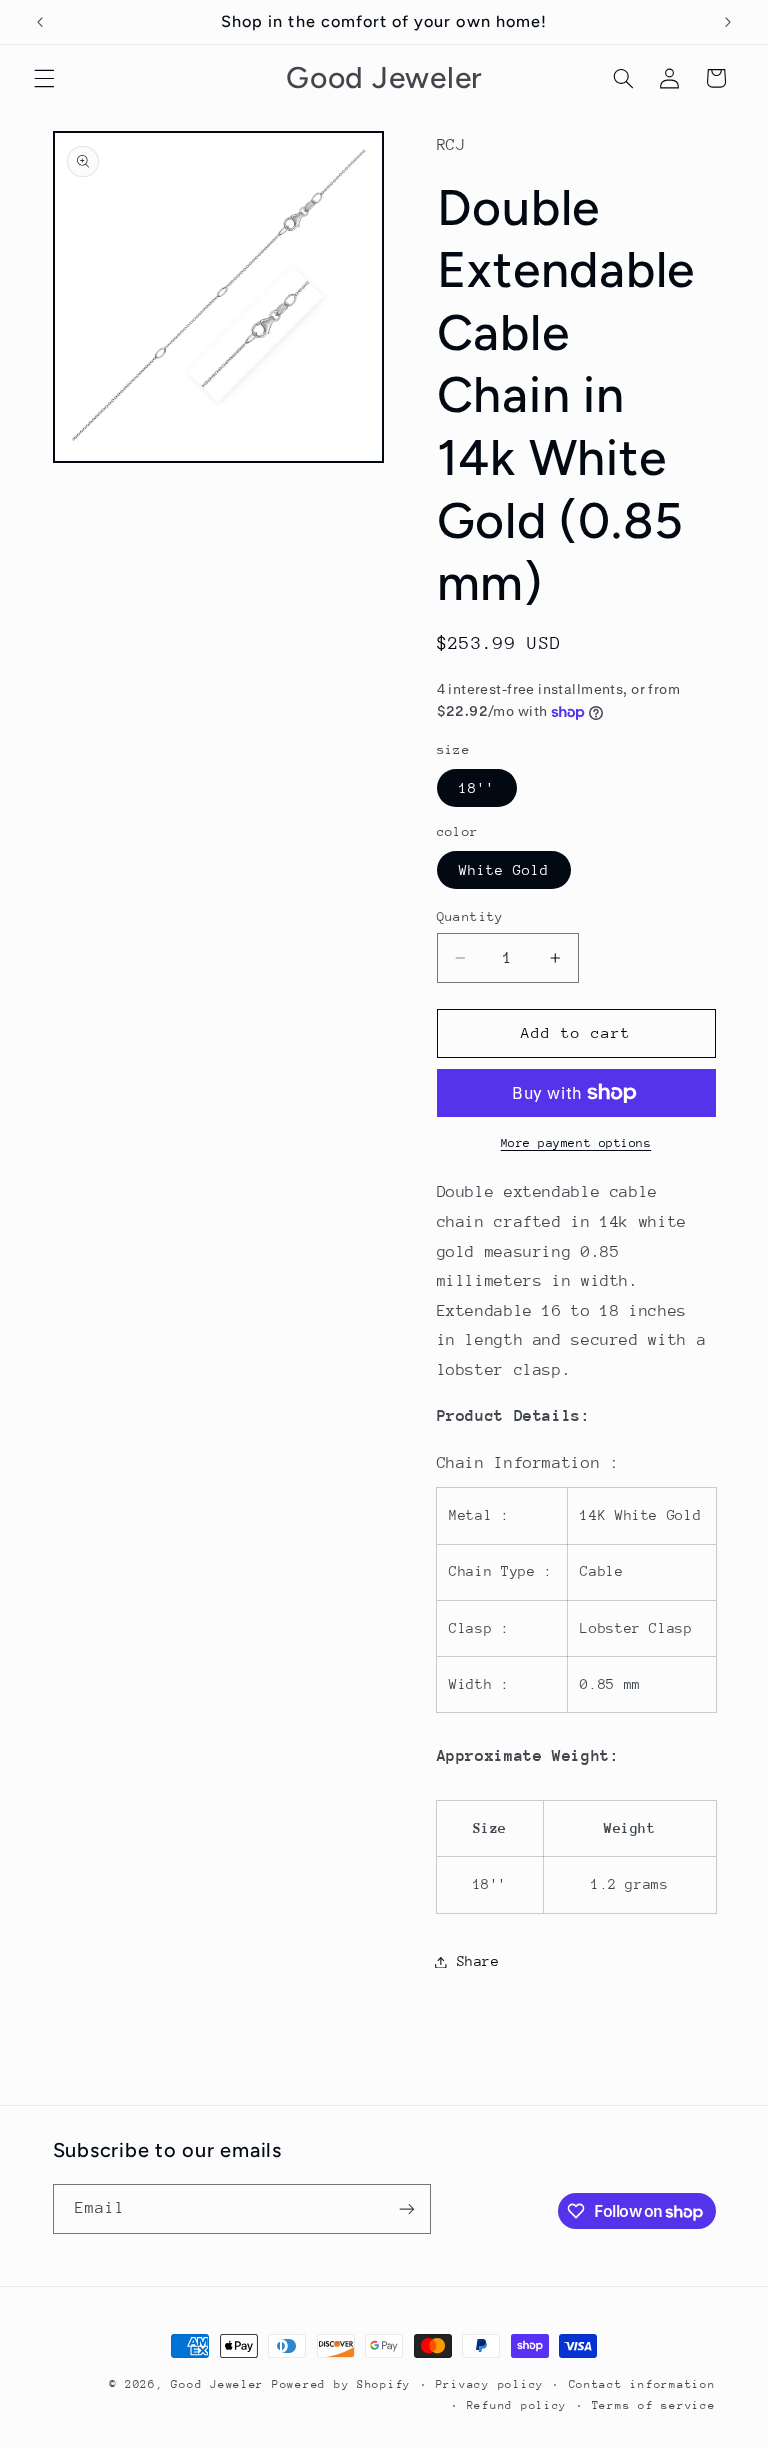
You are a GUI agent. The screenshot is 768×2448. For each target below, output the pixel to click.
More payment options (576, 1143)
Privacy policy (490, 2384)
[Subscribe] (406, 2208)
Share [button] (478, 1961)
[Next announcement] (728, 22)
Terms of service (654, 2405)
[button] (44, 78)
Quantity (470, 916)
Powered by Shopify (341, 2384)
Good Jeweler (217, 2384)
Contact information (642, 2384)
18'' (477, 788)
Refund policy (517, 2405)
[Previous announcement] (40, 22)
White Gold (504, 870)
